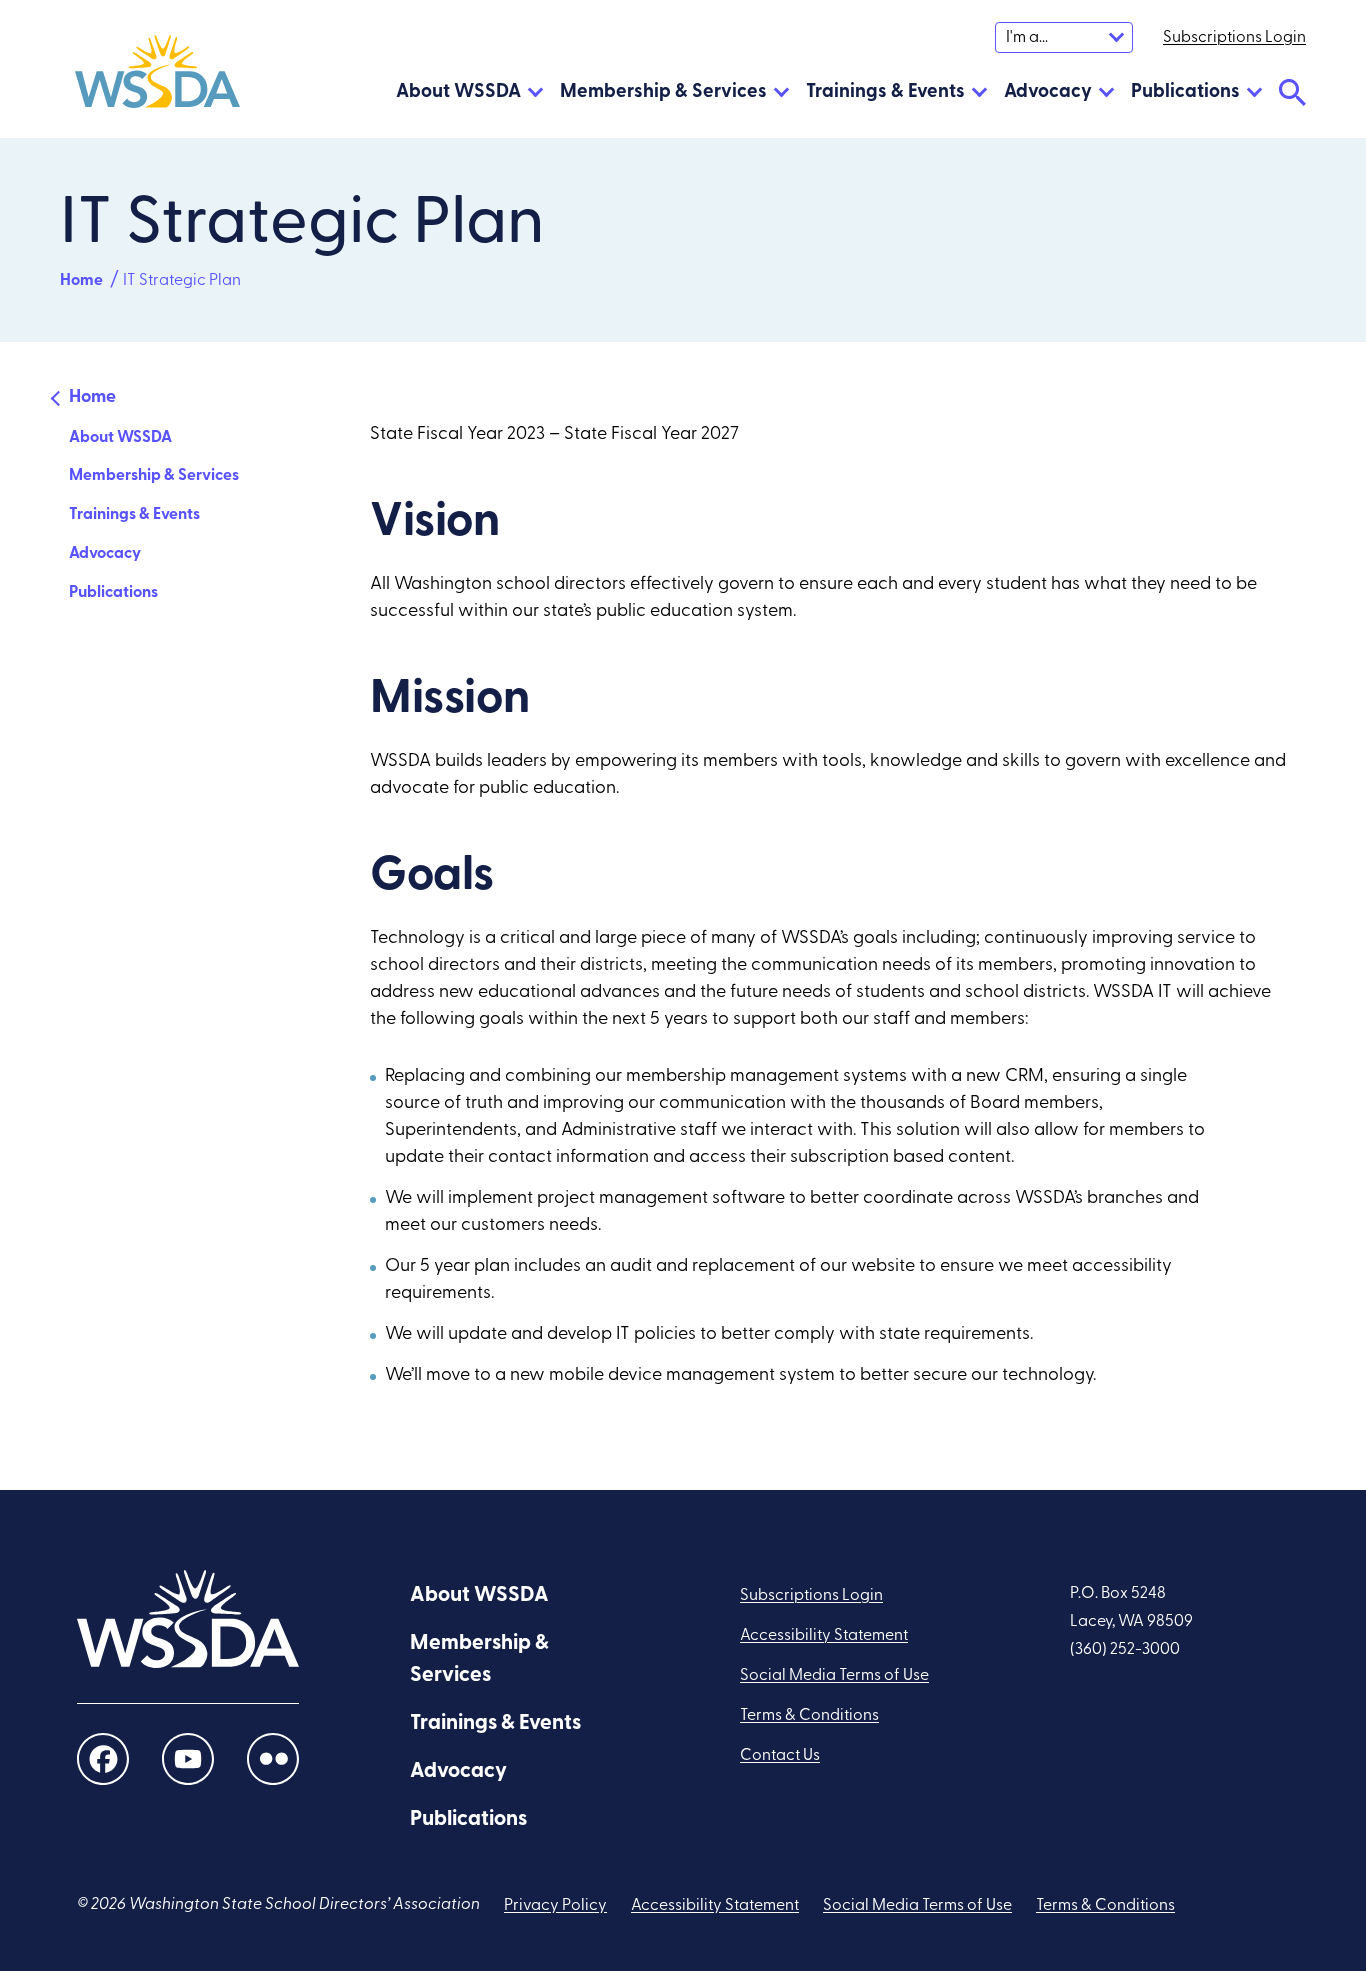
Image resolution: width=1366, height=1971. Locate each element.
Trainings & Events (885, 92)
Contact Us (780, 1756)
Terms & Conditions (809, 1716)
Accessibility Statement (824, 1636)
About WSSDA (458, 92)
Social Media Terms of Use (834, 1676)
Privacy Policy (555, 1906)
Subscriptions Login (811, 1596)
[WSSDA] (157, 76)
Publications (1185, 92)
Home (81, 281)
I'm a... (1027, 38)
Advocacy (1048, 92)
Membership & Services (663, 92)
